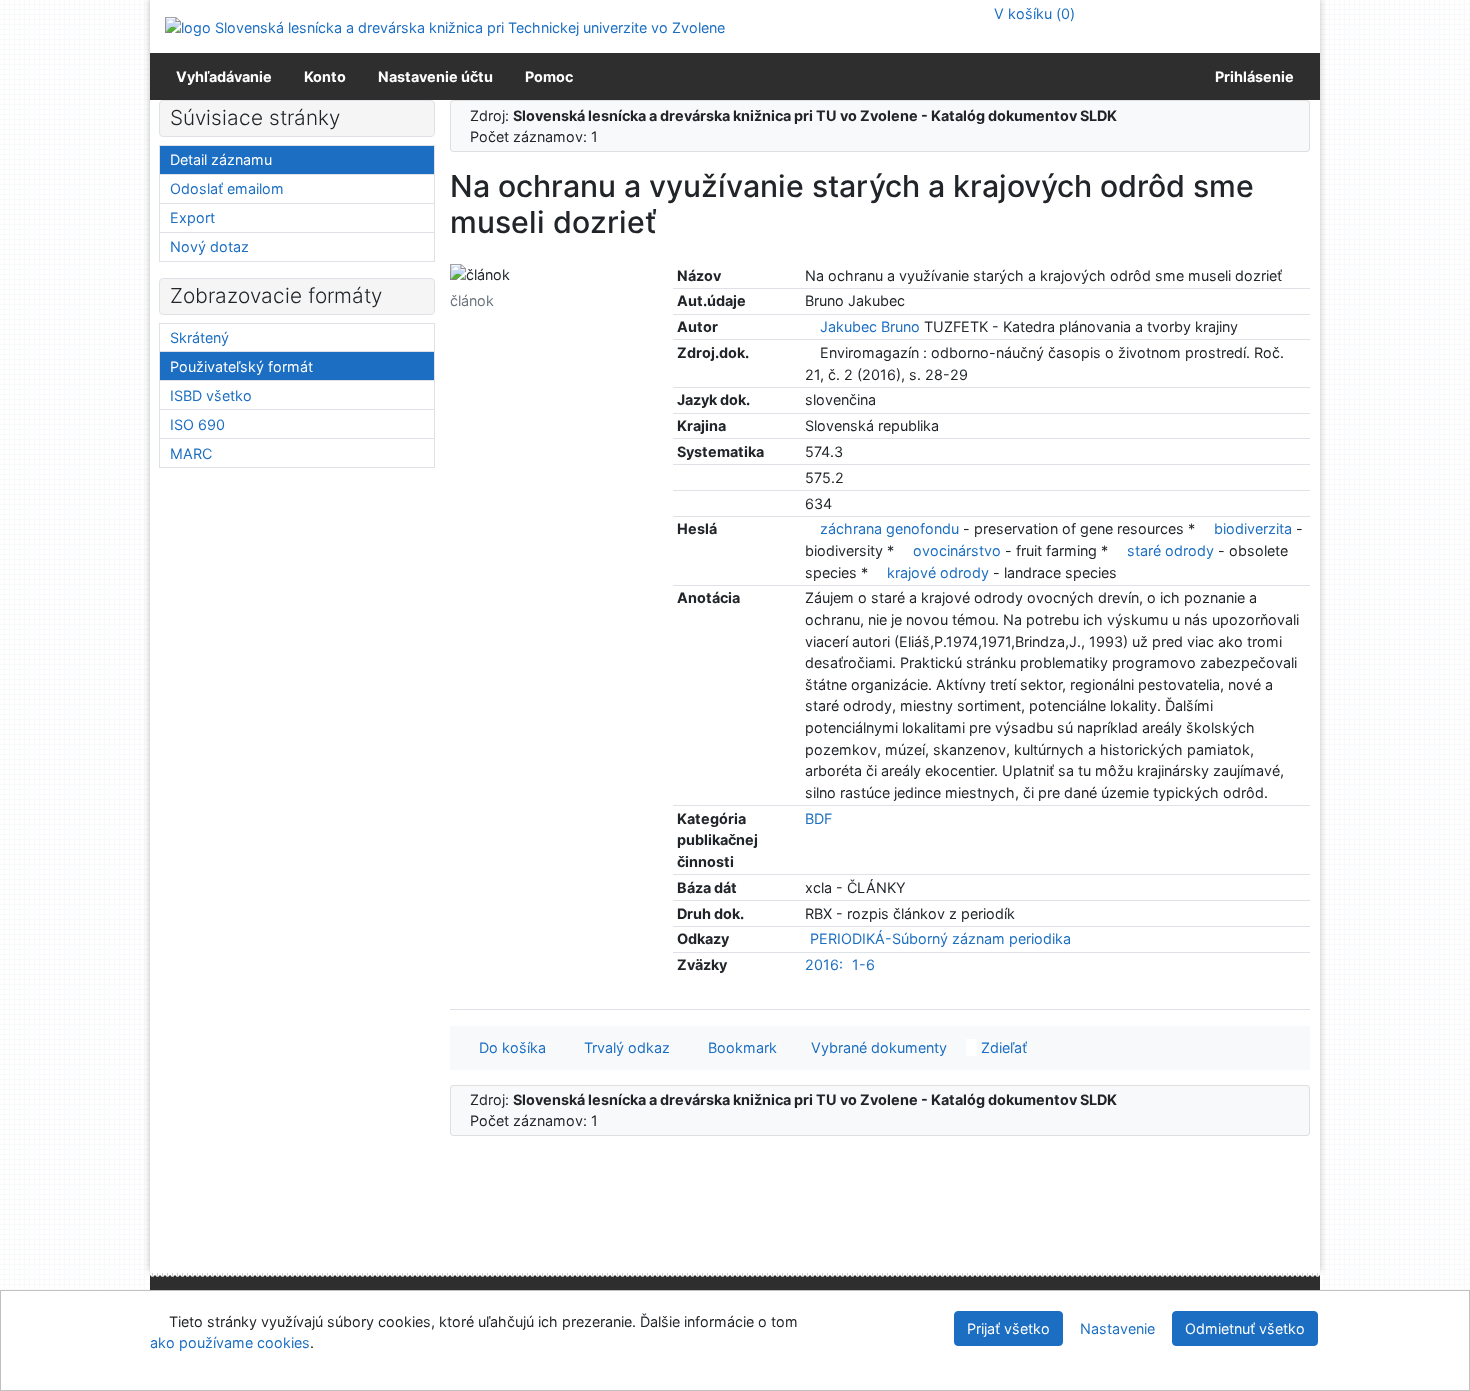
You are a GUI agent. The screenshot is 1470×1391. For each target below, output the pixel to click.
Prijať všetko (1008, 1328)
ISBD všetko (211, 395)
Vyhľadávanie (224, 76)
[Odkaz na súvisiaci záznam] (810, 326)
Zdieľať (1002, 1047)
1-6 (863, 964)
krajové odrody (938, 572)
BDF (818, 818)
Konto (325, 76)
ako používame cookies (230, 1342)
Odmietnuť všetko (1245, 1328)
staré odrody (1170, 550)
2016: (824, 964)
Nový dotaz (209, 246)
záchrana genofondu (889, 528)
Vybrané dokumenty (877, 1047)
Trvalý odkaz (623, 1047)
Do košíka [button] (508, 1047)
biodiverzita (1253, 528)
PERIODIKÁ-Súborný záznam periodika (940, 938)
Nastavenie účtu (435, 76)
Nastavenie (1117, 1328)
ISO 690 (197, 424)
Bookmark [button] (738, 1047)
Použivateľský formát (241, 366)
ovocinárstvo (957, 550)
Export (192, 217)
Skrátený (199, 337)
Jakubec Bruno (870, 326)
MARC (191, 453)
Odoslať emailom (227, 188)
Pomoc (549, 76)
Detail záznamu (221, 159)
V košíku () (1032, 13)
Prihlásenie (1251, 76)
